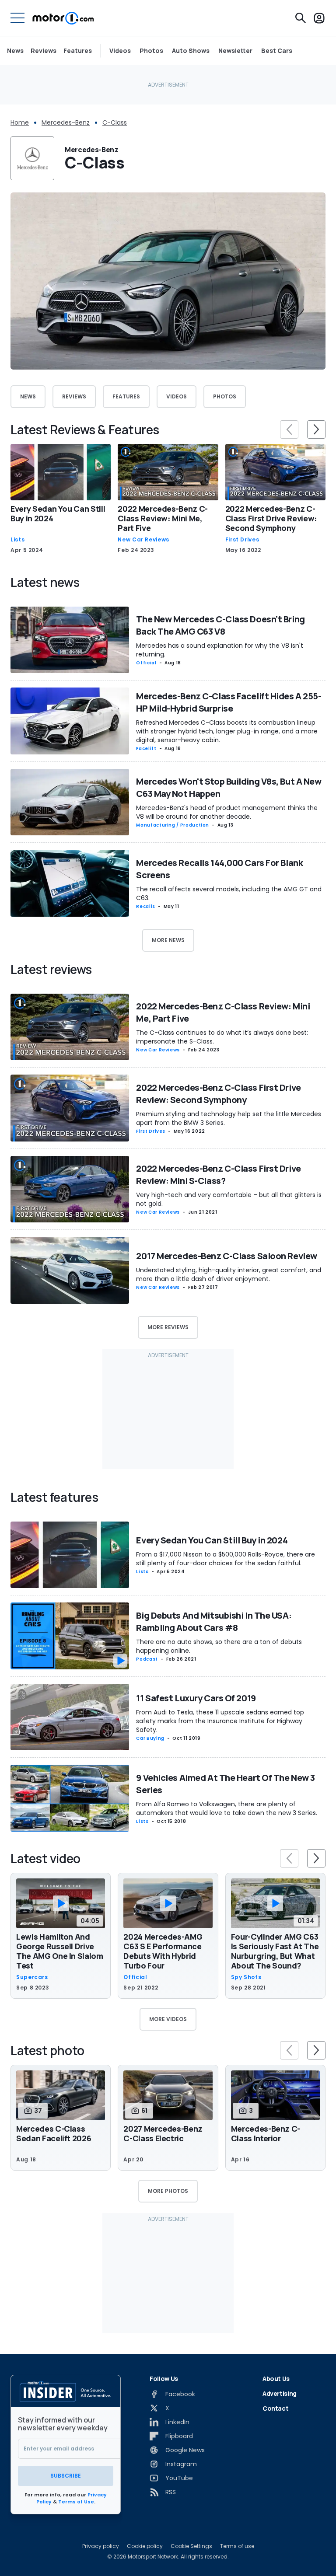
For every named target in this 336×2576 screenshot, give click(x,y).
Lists (17, 540)
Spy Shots (246, 1977)
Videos (120, 51)
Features (78, 51)
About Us (276, 2379)
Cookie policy (145, 2546)
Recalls (145, 906)
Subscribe (66, 2476)
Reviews (44, 51)
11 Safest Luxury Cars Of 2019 (196, 1698)
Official (146, 663)
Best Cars (277, 51)
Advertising (280, 2393)
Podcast (147, 1659)
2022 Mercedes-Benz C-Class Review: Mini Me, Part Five (163, 518)
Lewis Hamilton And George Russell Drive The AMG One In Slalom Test (60, 1951)
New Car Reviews (143, 540)
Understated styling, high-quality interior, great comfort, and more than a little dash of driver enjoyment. (229, 1274)
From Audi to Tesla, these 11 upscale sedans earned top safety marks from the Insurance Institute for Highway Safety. (220, 1721)
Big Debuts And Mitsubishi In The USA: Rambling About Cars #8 (214, 1621)
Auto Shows (191, 51)
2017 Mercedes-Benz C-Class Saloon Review (226, 1256)
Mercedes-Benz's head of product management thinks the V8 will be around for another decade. (227, 812)
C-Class (115, 122)
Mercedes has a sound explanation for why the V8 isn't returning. (220, 650)
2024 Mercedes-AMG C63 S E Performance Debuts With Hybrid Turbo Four (163, 1951)
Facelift (146, 749)
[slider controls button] (289, 429)
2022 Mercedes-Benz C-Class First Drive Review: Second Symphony (271, 518)
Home (20, 122)
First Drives (242, 540)
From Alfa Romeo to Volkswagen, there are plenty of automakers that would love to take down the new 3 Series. (227, 1808)
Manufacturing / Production (173, 825)
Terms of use (237, 2546)
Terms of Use (76, 2502)
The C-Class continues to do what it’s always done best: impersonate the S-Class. (222, 1037)
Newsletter (235, 51)
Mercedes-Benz (66, 122)
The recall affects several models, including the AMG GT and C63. (229, 894)
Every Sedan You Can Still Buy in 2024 (58, 513)
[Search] (301, 18)
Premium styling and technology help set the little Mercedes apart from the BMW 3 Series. (229, 1118)
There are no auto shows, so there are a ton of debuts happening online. (219, 1646)
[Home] (63, 18)
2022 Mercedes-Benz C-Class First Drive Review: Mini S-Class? (218, 1175)
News (15, 51)
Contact (276, 2408)
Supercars (32, 1977)
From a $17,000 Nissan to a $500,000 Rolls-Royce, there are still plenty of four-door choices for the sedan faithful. (226, 1559)
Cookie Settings (191, 2546)
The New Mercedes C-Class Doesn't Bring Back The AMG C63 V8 (220, 625)
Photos (151, 51)
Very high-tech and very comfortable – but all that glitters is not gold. (229, 1199)
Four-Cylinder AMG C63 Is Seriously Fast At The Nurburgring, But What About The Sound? (275, 1951)
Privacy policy (101, 2546)
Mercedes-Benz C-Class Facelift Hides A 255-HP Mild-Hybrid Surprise (229, 702)
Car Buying (150, 1738)
